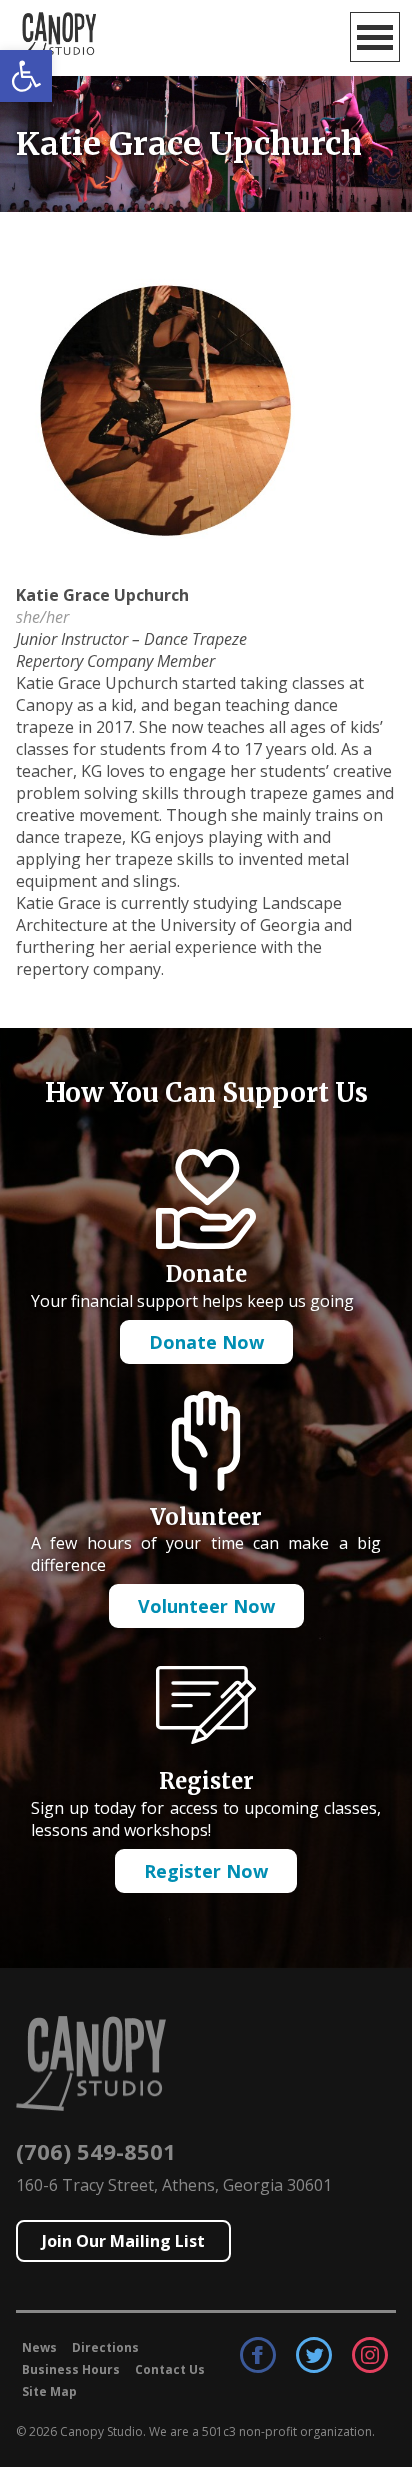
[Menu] (375, 37)
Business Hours (71, 2369)
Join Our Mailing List (123, 2241)
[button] (26, 76)
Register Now (206, 1871)
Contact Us (170, 2369)
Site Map (49, 2391)
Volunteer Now (206, 1606)
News (39, 2347)
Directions (105, 2347)
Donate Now (206, 1342)
